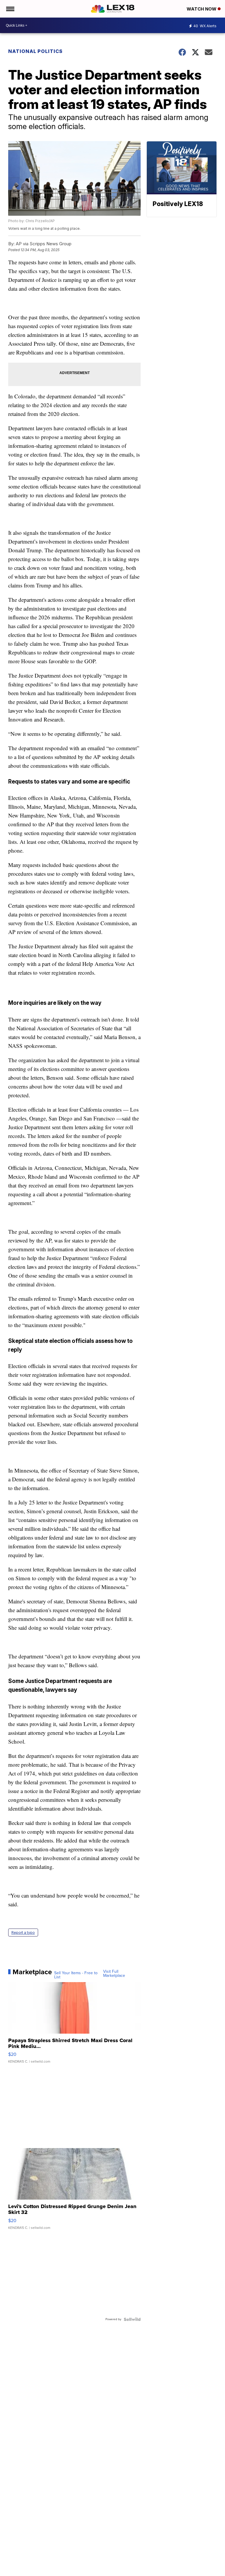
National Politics (35, 51)
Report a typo (23, 1933)
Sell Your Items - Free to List (76, 1975)
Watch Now (202, 9)
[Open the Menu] (10, 9)
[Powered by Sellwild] (132, 2319)
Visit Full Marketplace (114, 1974)
